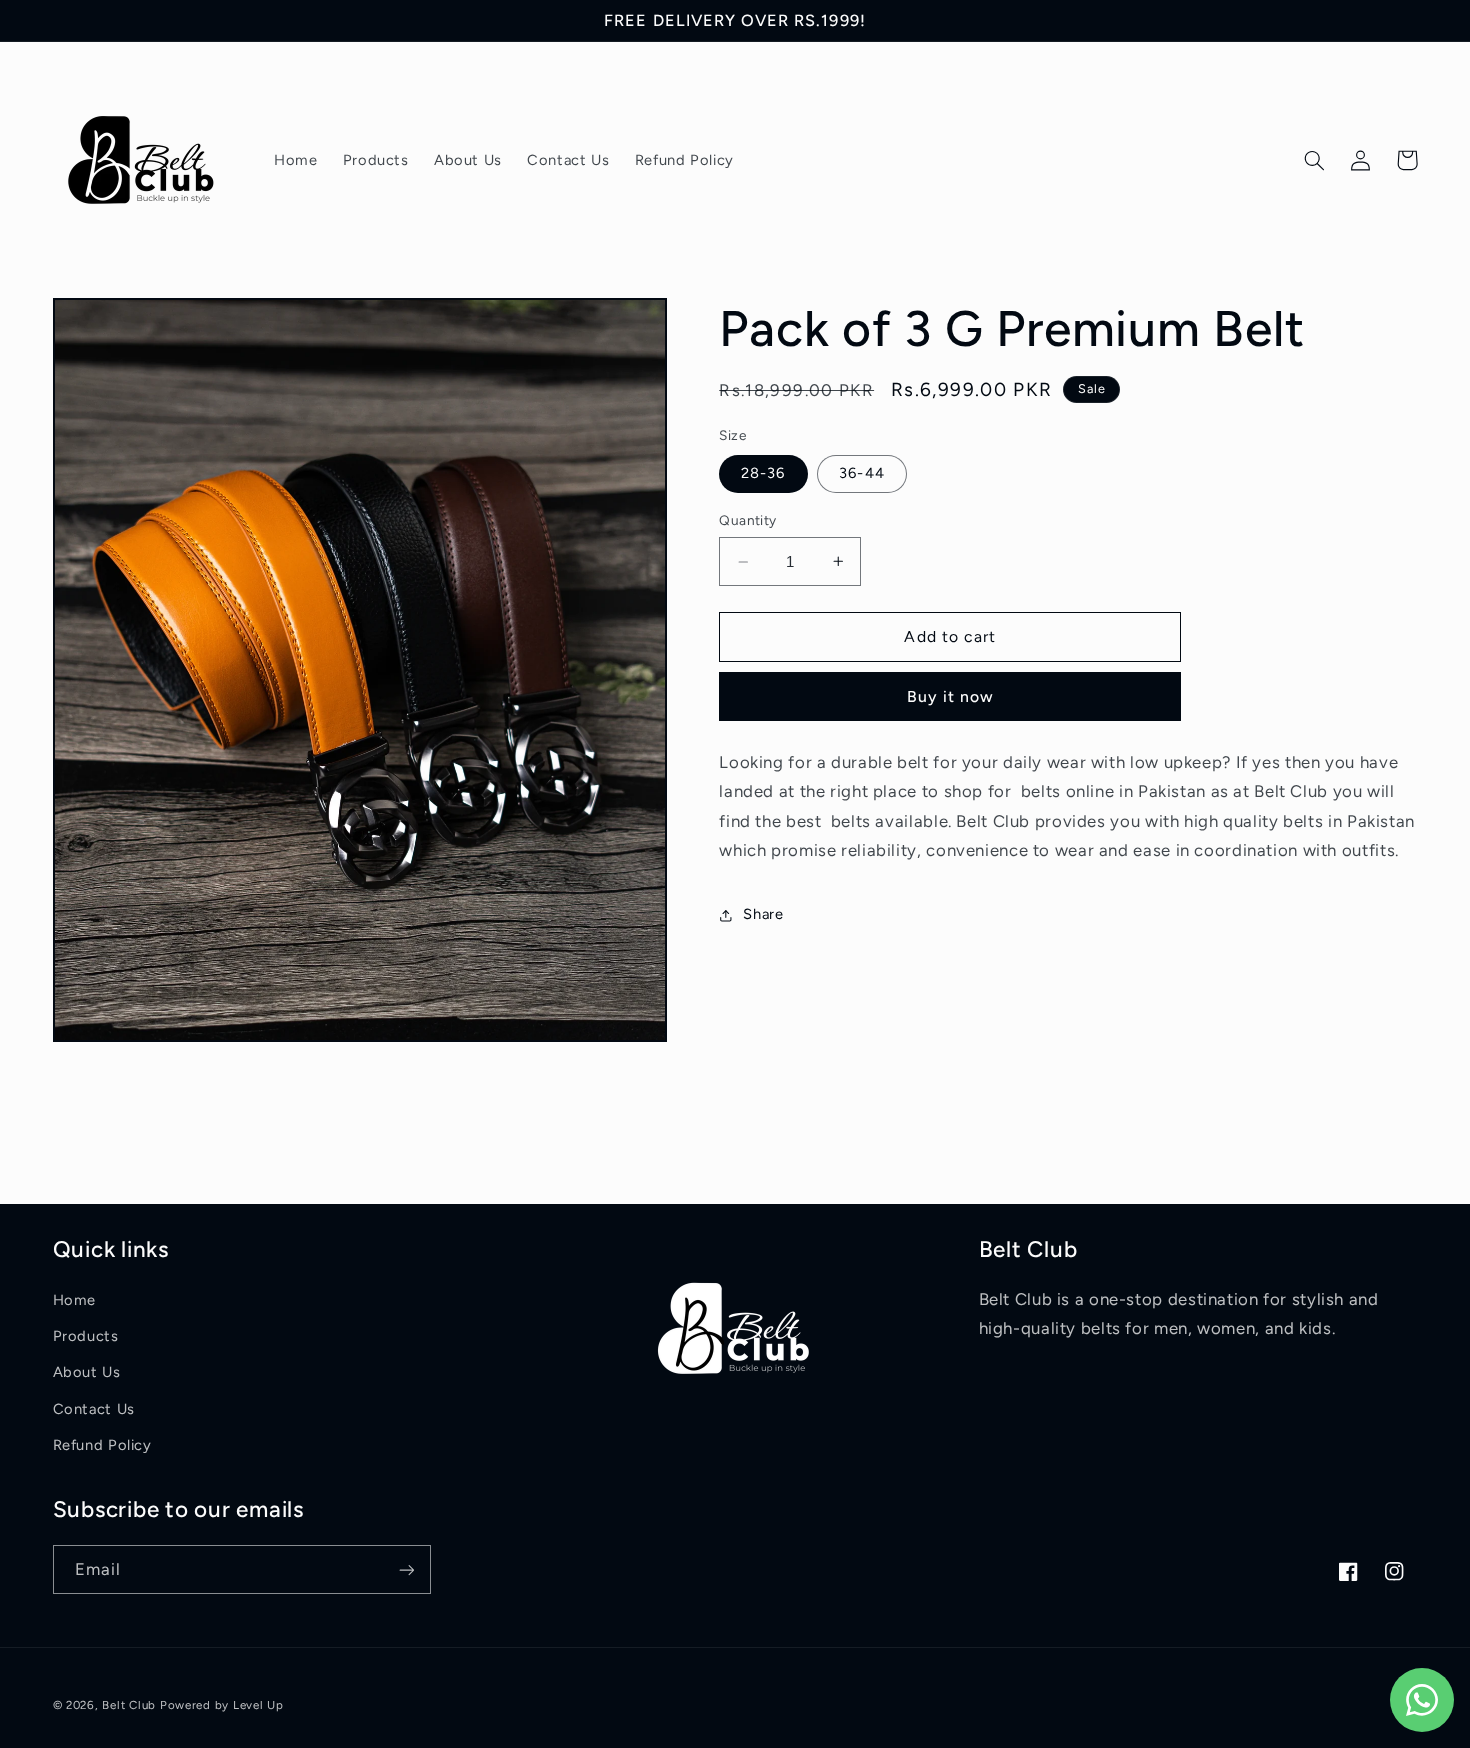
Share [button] (763, 914)
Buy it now (951, 696)
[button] (1315, 160)
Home (75, 1300)
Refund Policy (102, 1445)
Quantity (747, 520)
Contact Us (94, 1409)
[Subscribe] (406, 1569)
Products (86, 1336)
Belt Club (129, 1705)
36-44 (861, 473)
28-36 (763, 473)
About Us (87, 1372)
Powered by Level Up (222, 1705)
